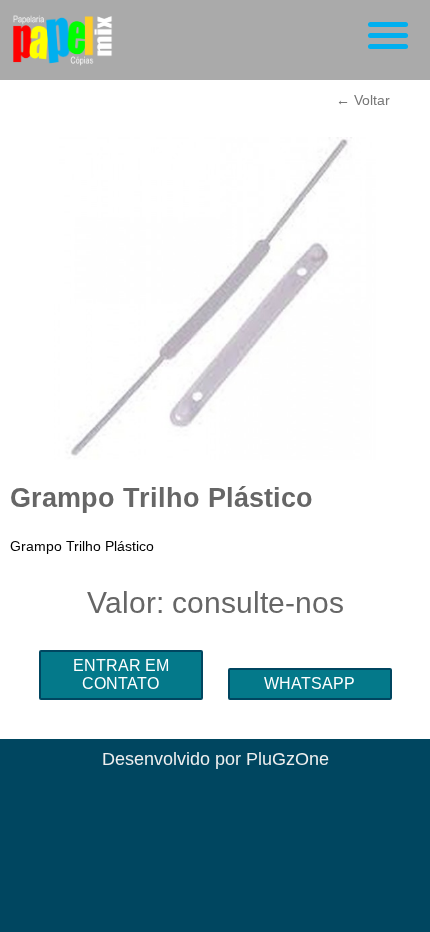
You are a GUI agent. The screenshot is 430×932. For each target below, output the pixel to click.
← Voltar (363, 100)
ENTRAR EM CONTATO (121, 674)
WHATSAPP (309, 683)
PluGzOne (287, 759)
